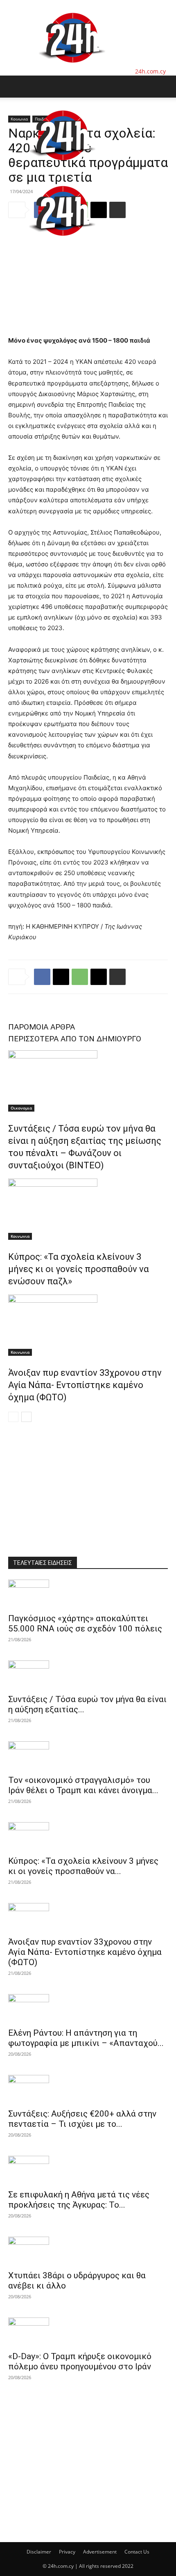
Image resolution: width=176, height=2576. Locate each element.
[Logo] (62, 169)
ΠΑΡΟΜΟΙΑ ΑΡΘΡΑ (42, 1027)
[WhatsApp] (80, 977)
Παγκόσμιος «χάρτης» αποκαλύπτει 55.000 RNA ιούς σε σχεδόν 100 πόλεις (85, 1623)
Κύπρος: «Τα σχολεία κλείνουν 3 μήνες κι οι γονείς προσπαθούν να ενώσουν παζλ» (79, 1269)
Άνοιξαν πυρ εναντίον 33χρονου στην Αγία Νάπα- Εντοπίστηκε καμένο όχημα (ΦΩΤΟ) (85, 1385)
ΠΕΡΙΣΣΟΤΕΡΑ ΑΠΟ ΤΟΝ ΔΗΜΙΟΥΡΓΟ (75, 1039)
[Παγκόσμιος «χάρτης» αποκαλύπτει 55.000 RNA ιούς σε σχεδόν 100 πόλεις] (88, 1594)
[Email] (99, 977)
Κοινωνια (20, 1236)
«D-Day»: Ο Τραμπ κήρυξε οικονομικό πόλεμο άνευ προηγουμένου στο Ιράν (80, 2361)
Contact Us (137, 2552)
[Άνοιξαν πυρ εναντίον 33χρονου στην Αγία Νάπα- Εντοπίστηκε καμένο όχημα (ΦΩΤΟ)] (88, 1325)
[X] (61, 977)
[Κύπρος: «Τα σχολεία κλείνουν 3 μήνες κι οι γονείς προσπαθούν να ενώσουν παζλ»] (88, 1209)
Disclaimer (39, 2552)
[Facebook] (42, 977)
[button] (14, 87)
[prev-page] (13, 1417)
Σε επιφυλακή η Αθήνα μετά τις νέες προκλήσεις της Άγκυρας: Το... (79, 2200)
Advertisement (100, 2552)
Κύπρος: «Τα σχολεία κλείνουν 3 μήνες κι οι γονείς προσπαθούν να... (83, 1866)
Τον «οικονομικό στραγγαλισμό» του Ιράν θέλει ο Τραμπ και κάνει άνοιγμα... (83, 1785)
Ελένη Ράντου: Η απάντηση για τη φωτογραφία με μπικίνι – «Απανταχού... (86, 2038)
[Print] (117, 977)
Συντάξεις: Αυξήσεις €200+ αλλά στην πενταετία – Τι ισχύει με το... (82, 2119)
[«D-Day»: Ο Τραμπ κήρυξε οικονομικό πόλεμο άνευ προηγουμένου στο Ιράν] (88, 2332)
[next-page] (26, 1417)
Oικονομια (21, 1108)
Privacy (67, 2552)
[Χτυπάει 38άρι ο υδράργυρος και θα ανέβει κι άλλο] (88, 2251)
